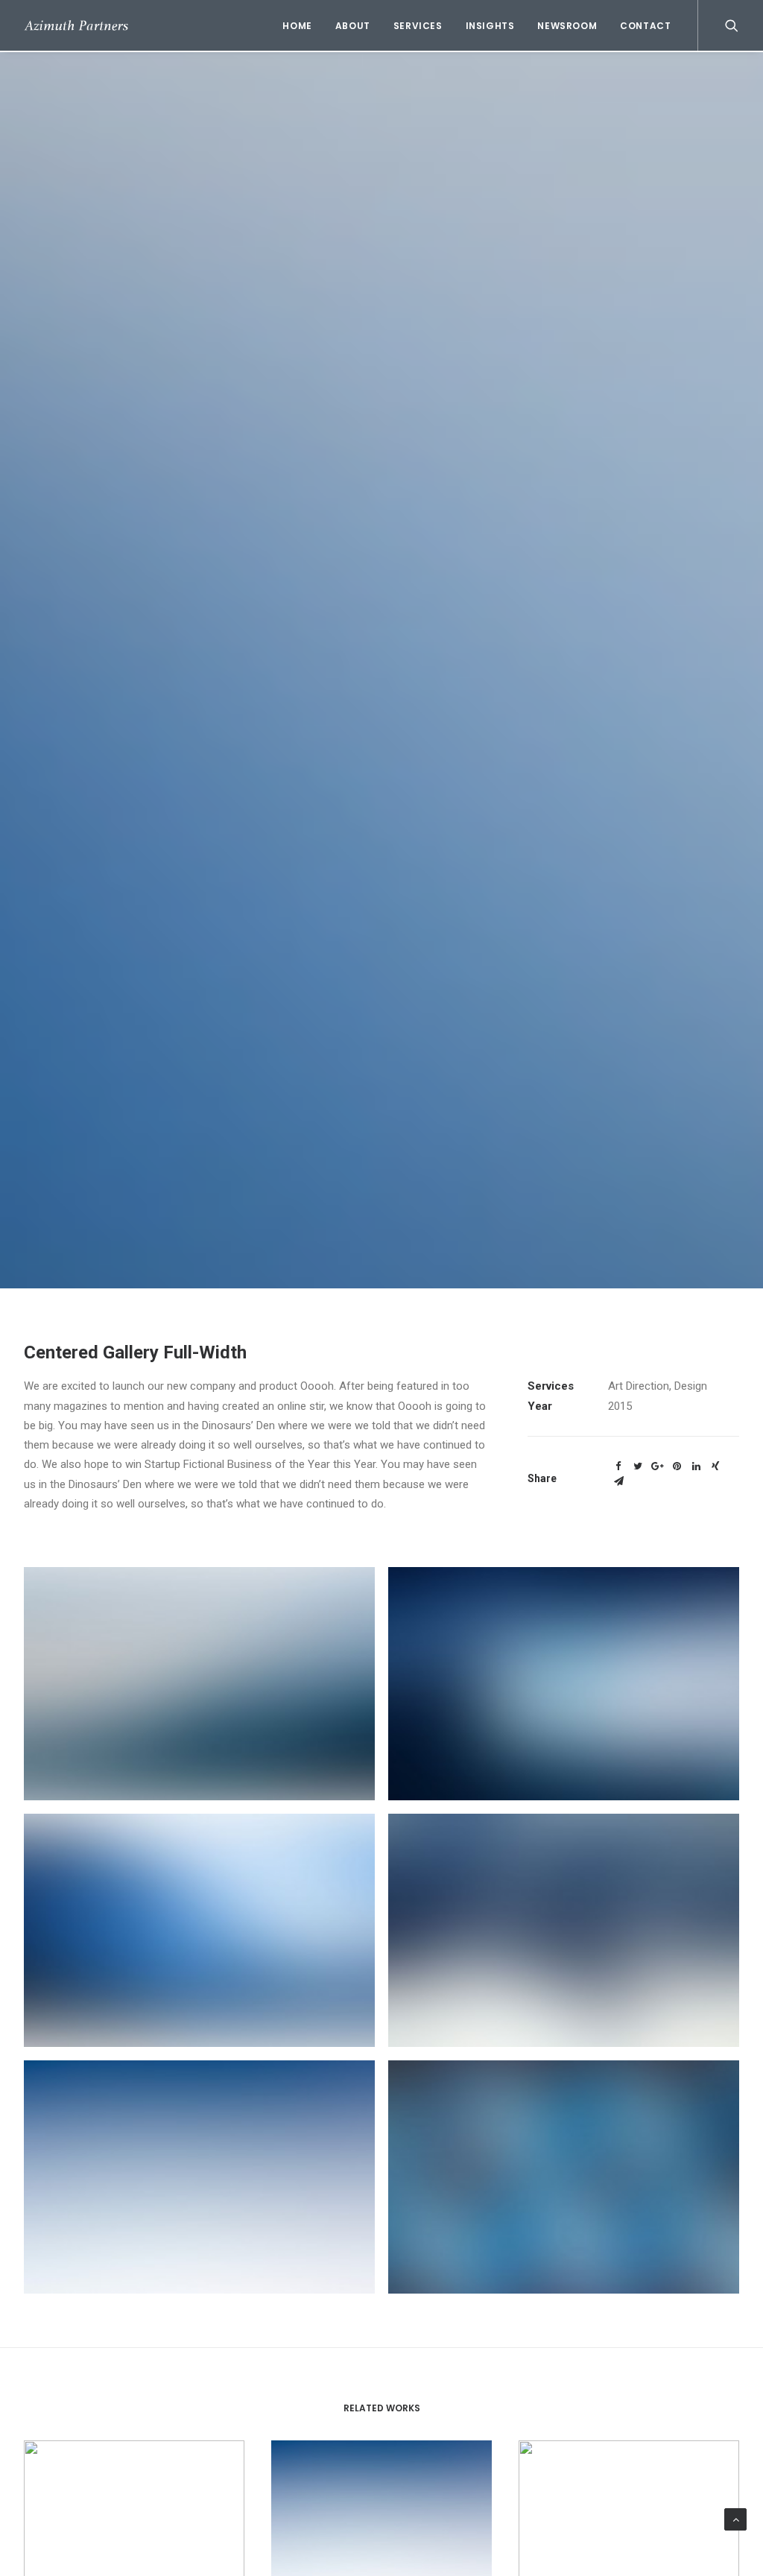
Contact (645, 26)
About (353, 26)
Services (418, 26)
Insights (490, 26)
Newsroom (567, 26)
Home (297, 26)
